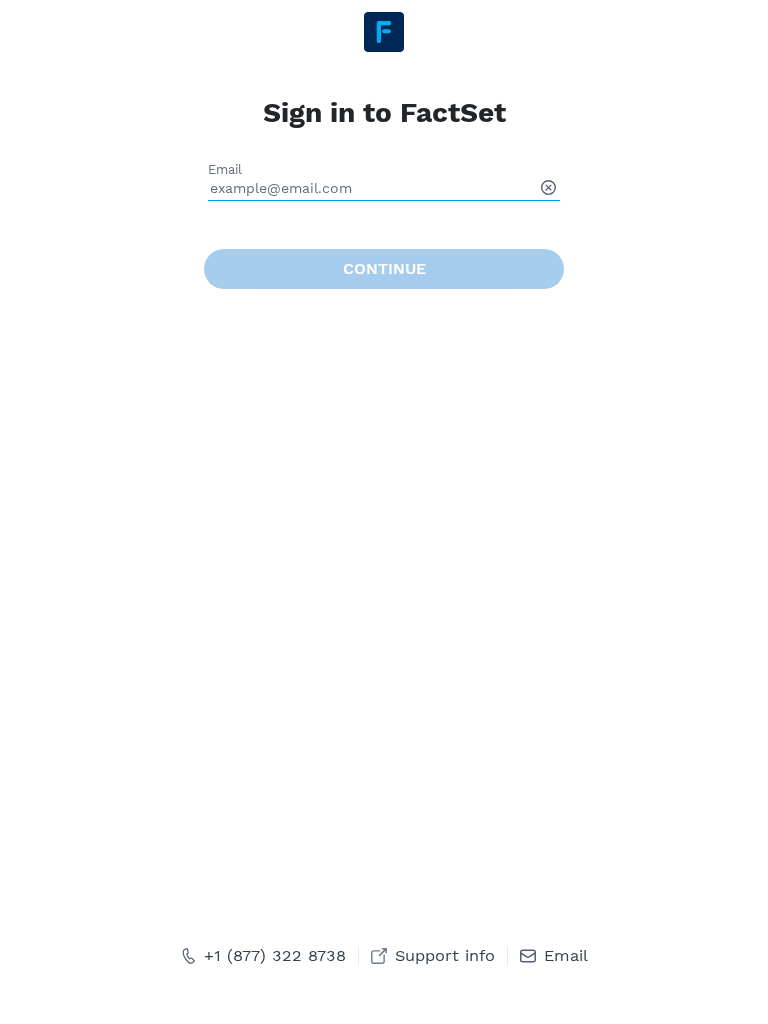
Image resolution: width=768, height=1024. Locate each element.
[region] (384, 512)
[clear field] (548, 188)
